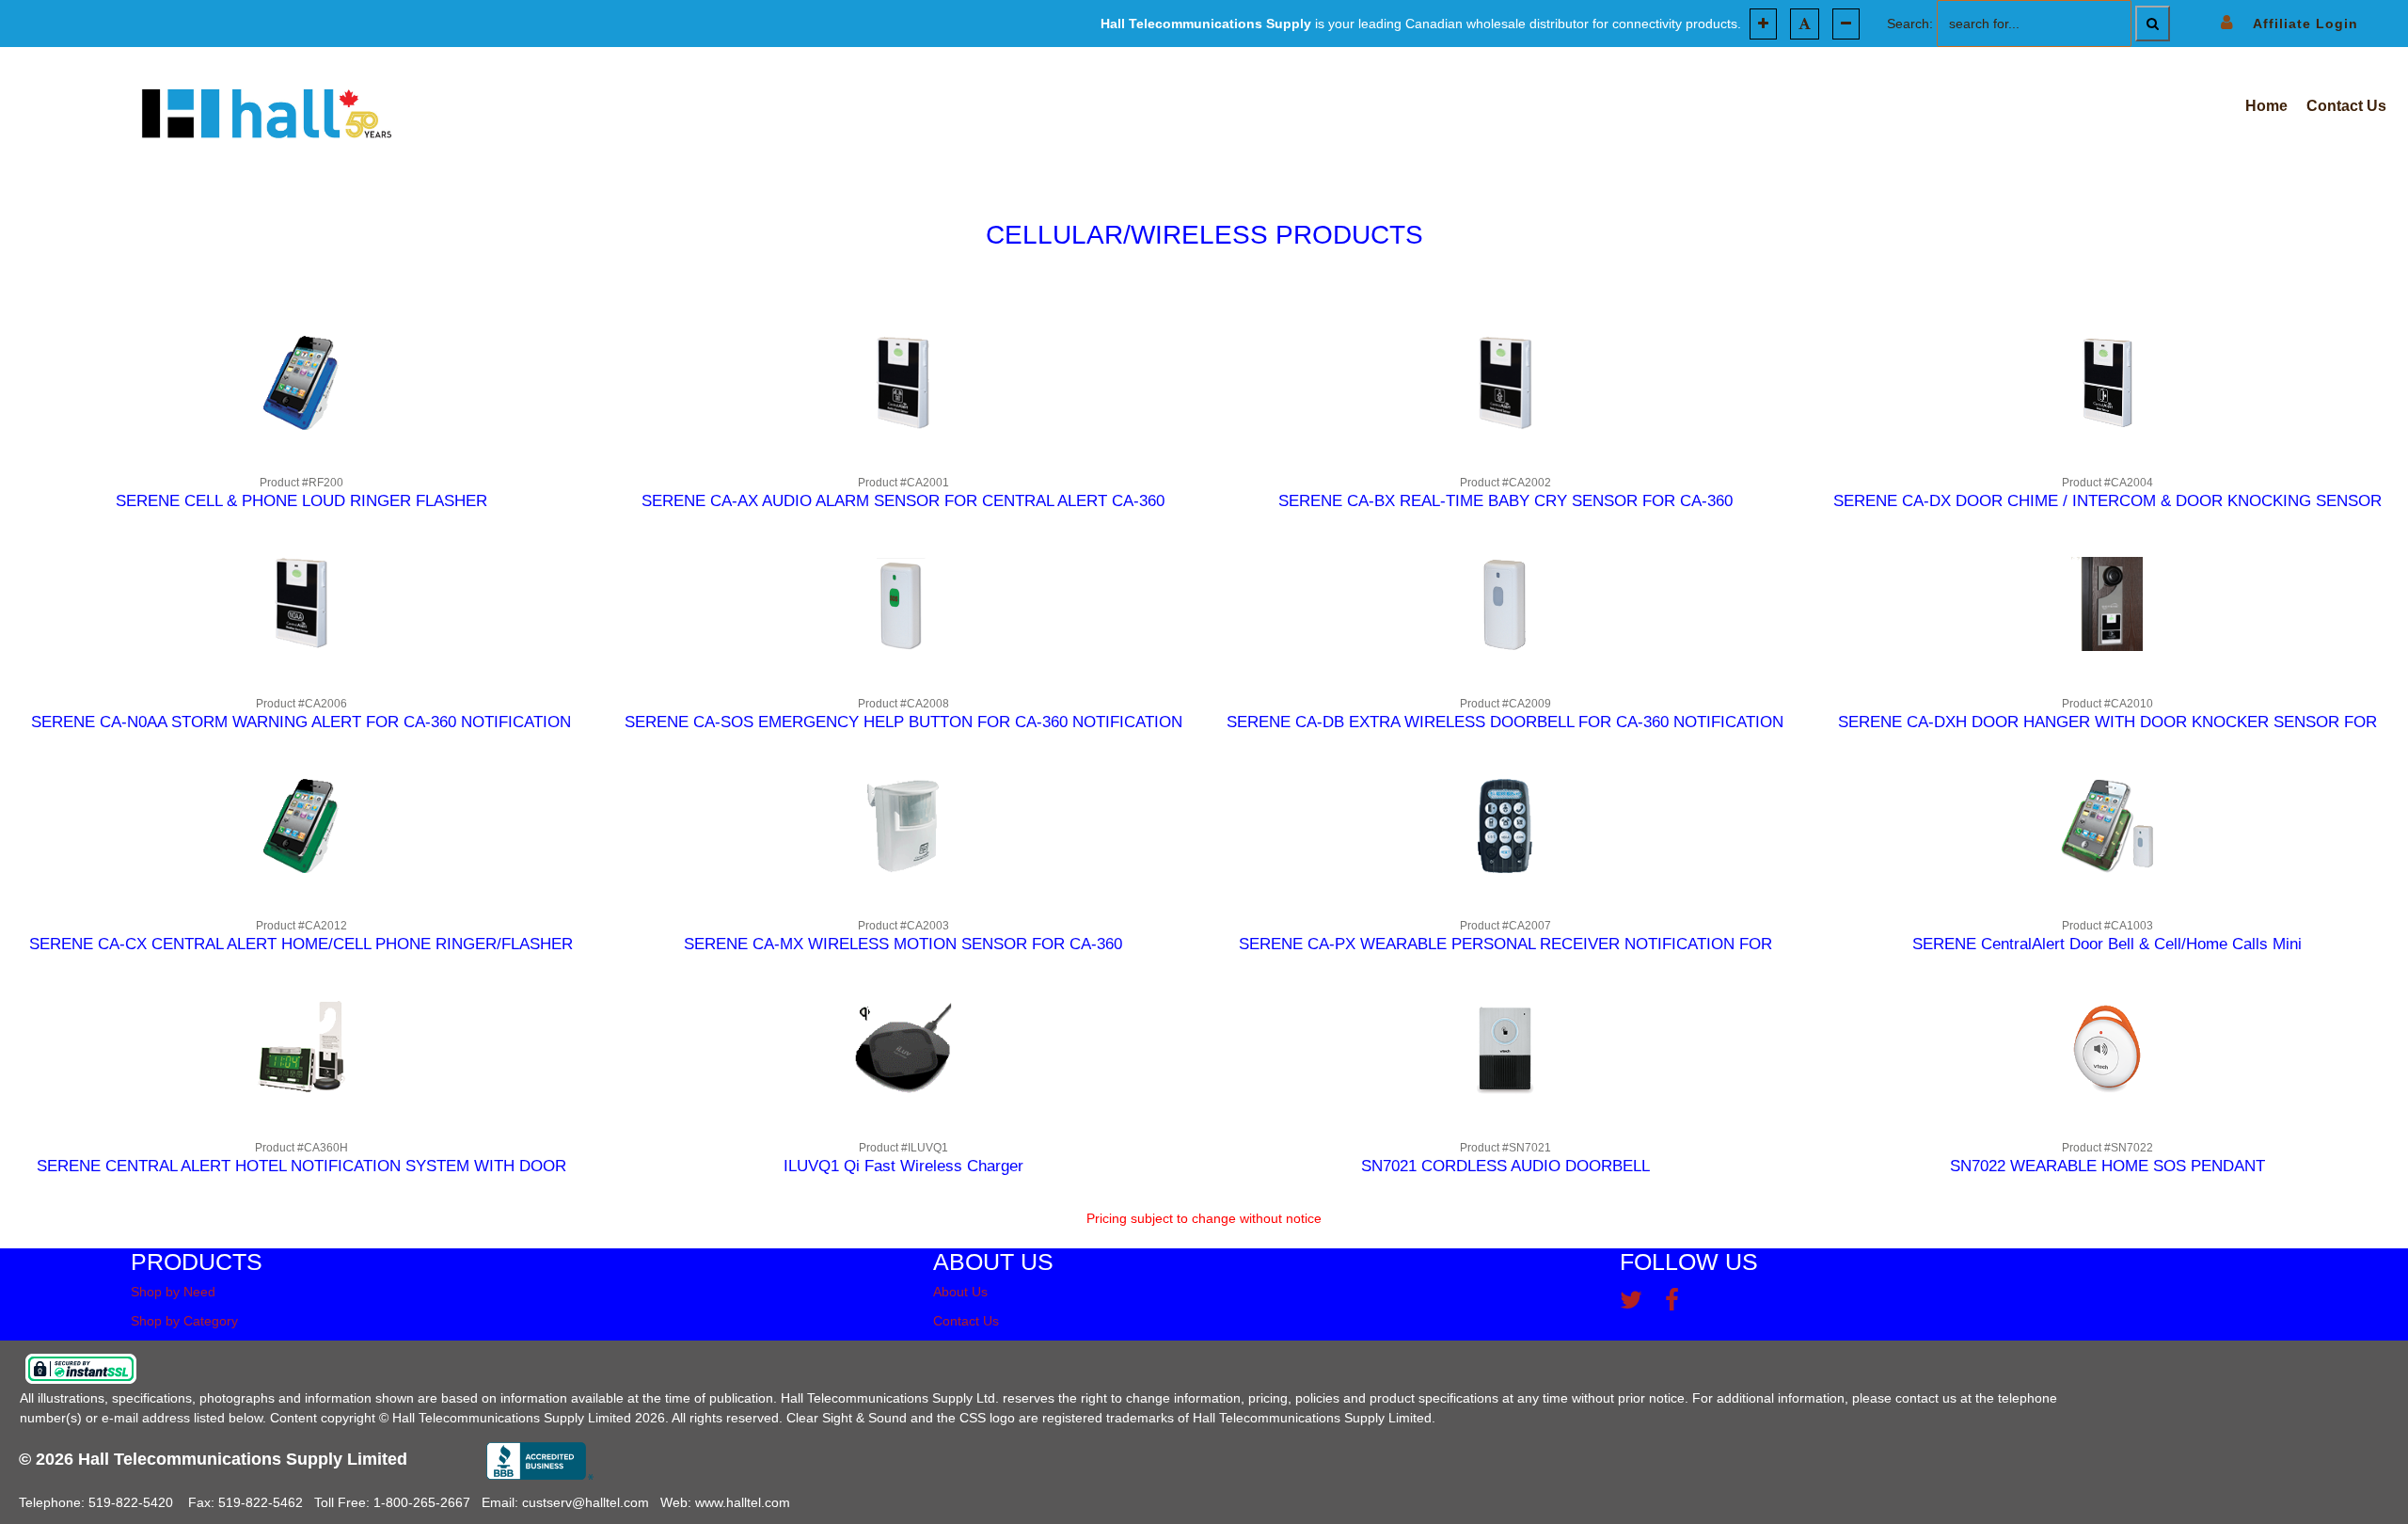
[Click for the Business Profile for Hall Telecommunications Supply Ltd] (540, 1461)
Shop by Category (184, 1321)
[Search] (2153, 24)
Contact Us (966, 1321)
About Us (960, 1292)
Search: (1910, 24)
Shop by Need (173, 1292)
